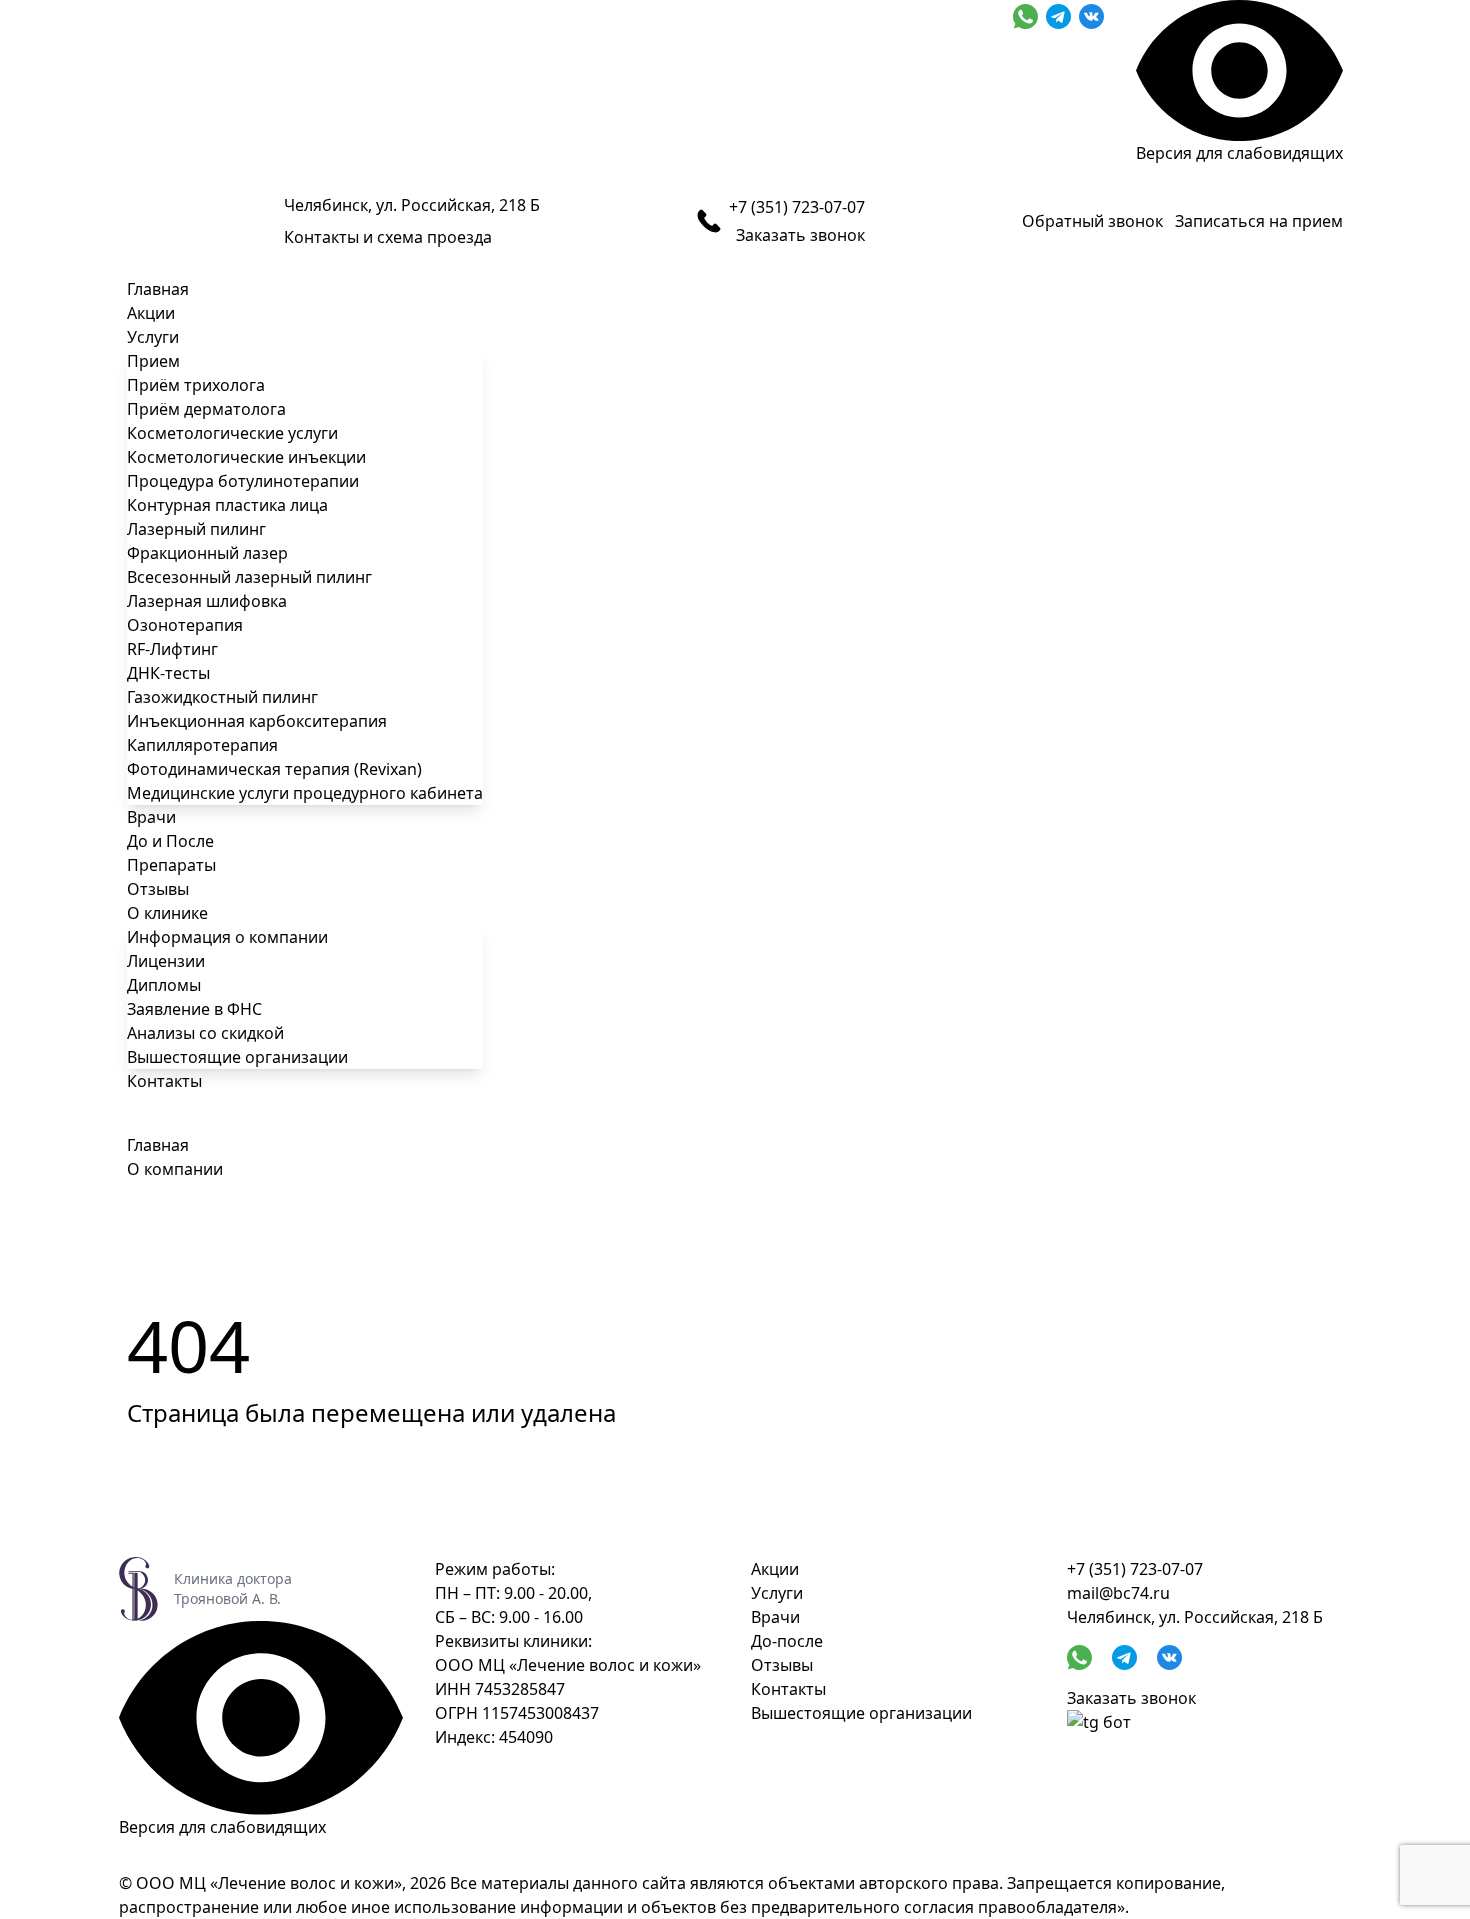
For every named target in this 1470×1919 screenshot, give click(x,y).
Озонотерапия (185, 625)
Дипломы (164, 985)
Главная (158, 289)
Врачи (151, 817)
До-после (787, 1641)
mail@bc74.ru (1118, 1593)
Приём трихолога (196, 385)
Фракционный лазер (207, 553)
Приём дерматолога (206, 409)
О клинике (167, 913)
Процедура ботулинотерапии (243, 481)
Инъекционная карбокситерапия (257, 721)
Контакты (164, 1081)
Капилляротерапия (202, 745)
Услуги (153, 337)
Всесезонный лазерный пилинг (249, 577)
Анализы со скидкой (205, 1033)
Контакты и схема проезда (388, 237)
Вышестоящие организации (237, 1057)
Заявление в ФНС (194, 1009)
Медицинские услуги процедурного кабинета (305, 793)
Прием (153, 361)
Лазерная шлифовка (207, 601)
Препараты (171, 865)
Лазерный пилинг (196, 529)
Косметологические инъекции (246, 457)
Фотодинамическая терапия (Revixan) (274, 769)
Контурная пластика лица (227, 505)
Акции (151, 313)
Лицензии (166, 961)
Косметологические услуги (232, 433)
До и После (170, 841)
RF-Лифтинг (172, 649)
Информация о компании (227, 937)
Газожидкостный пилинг (222, 697)
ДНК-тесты (168, 673)
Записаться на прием (1259, 221)
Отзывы (158, 889)
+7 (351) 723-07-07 (797, 207)
